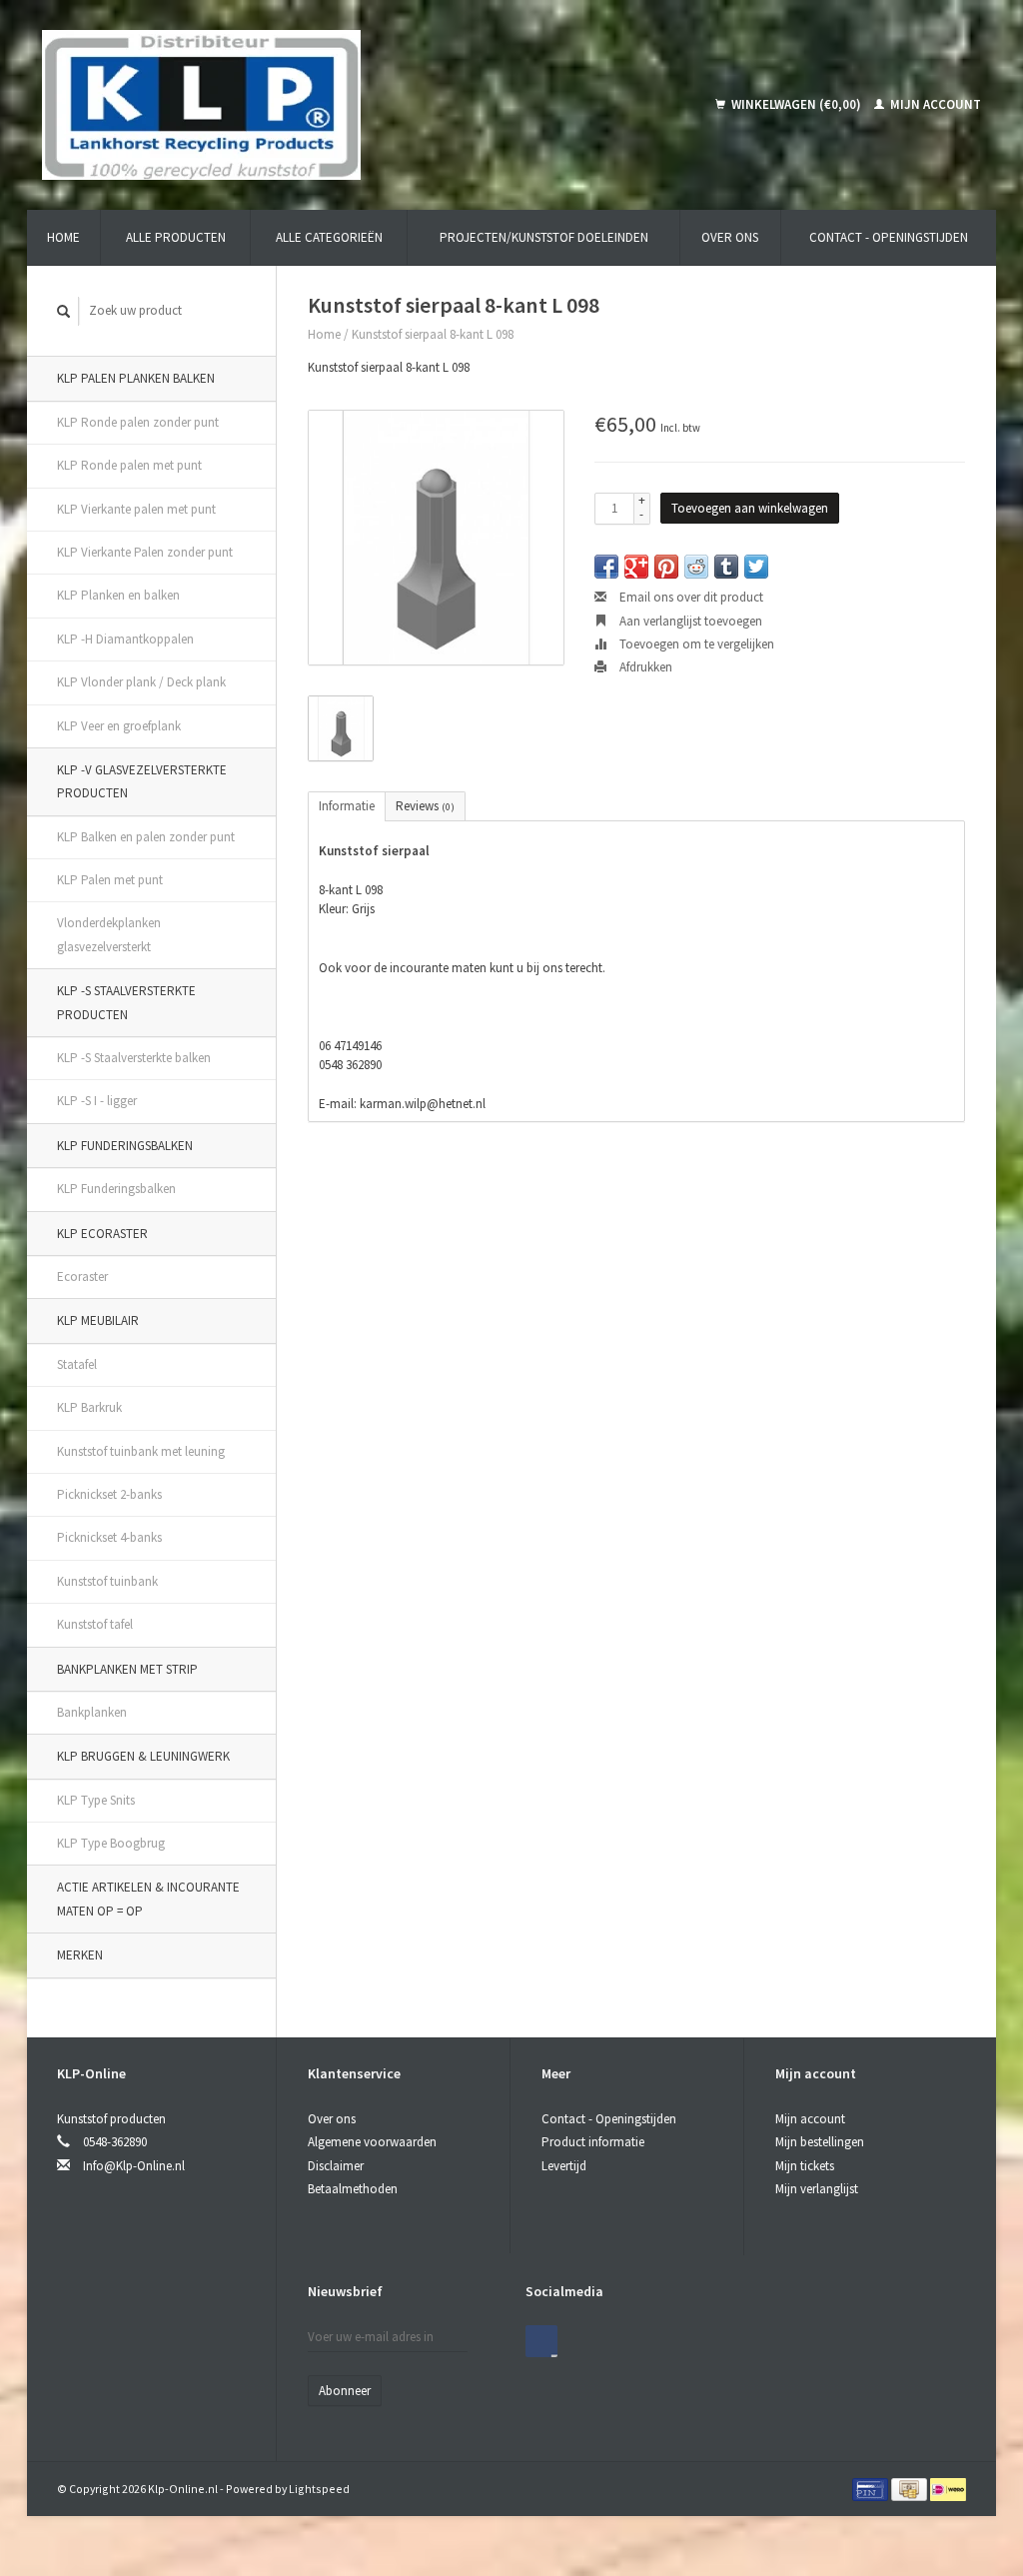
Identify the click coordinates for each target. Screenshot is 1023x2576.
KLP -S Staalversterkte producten (126, 1002)
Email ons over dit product (690, 597)
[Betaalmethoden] (872, 2489)
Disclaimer (336, 2166)
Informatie (347, 806)
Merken (80, 1955)
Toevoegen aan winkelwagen (750, 508)
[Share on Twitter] (756, 567)
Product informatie (593, 2142)
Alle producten (176, 237)
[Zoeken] (64, 311)
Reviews (425, 806)
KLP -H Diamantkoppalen (125, 639)
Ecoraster (82, 1277)
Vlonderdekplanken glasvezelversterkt (109, 934)
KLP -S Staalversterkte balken (134, 1058)
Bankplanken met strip (127, 1669)
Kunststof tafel (95, 1624)
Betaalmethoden (353, 2189)
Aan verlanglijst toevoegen (689, 621)
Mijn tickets (805, 2166)
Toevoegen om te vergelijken (695, 644)
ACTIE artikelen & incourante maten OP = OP (148, 1899)
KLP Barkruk (89, 1407)
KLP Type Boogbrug (111, 1843)
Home (63, 237)
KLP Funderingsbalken (125, 1146)
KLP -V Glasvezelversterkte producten (142, 781)
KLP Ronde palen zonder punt (138, 422)
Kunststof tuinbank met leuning (141, 1451)
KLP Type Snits (96, 1800)
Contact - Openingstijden (889, 237)
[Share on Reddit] (696, 567)
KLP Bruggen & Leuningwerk (143, 1756)
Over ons (730, 237)
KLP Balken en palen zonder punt (146, 837)
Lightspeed (319, 2489)
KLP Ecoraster (102, 1234)
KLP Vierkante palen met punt (136, 509)
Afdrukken (644, 667)
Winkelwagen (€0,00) (796, 104)
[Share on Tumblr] (726, 567)
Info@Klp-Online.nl (134, 2166)
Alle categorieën (329, 237)
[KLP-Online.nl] (298, 105)
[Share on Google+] (636, 567)
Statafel (77, 1364)
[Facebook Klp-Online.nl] (541, 2341)
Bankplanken (92, 1712)
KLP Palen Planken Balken (136, 378)
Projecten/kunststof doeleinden (544, 237)
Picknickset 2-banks (109, 1494)
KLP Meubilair (98, 1320)
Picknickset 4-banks (109, 1537)
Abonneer (345, 2391)
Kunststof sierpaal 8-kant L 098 (433, 334)
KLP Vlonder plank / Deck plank (141, 682)
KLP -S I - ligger (97, 1101)
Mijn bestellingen (820, 2142)
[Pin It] (666, 567)
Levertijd (564, 2166)
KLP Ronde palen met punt (129, 465)
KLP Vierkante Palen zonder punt (145, 552)
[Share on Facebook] (606, 567)
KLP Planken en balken (118, 595)
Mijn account (934, 104)
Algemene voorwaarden (372, 2142)
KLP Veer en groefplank (119, 726)
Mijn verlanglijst (817, 2189)
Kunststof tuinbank (107, 1581)
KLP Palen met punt (110, 880)
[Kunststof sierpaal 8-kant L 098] (436, 538)
